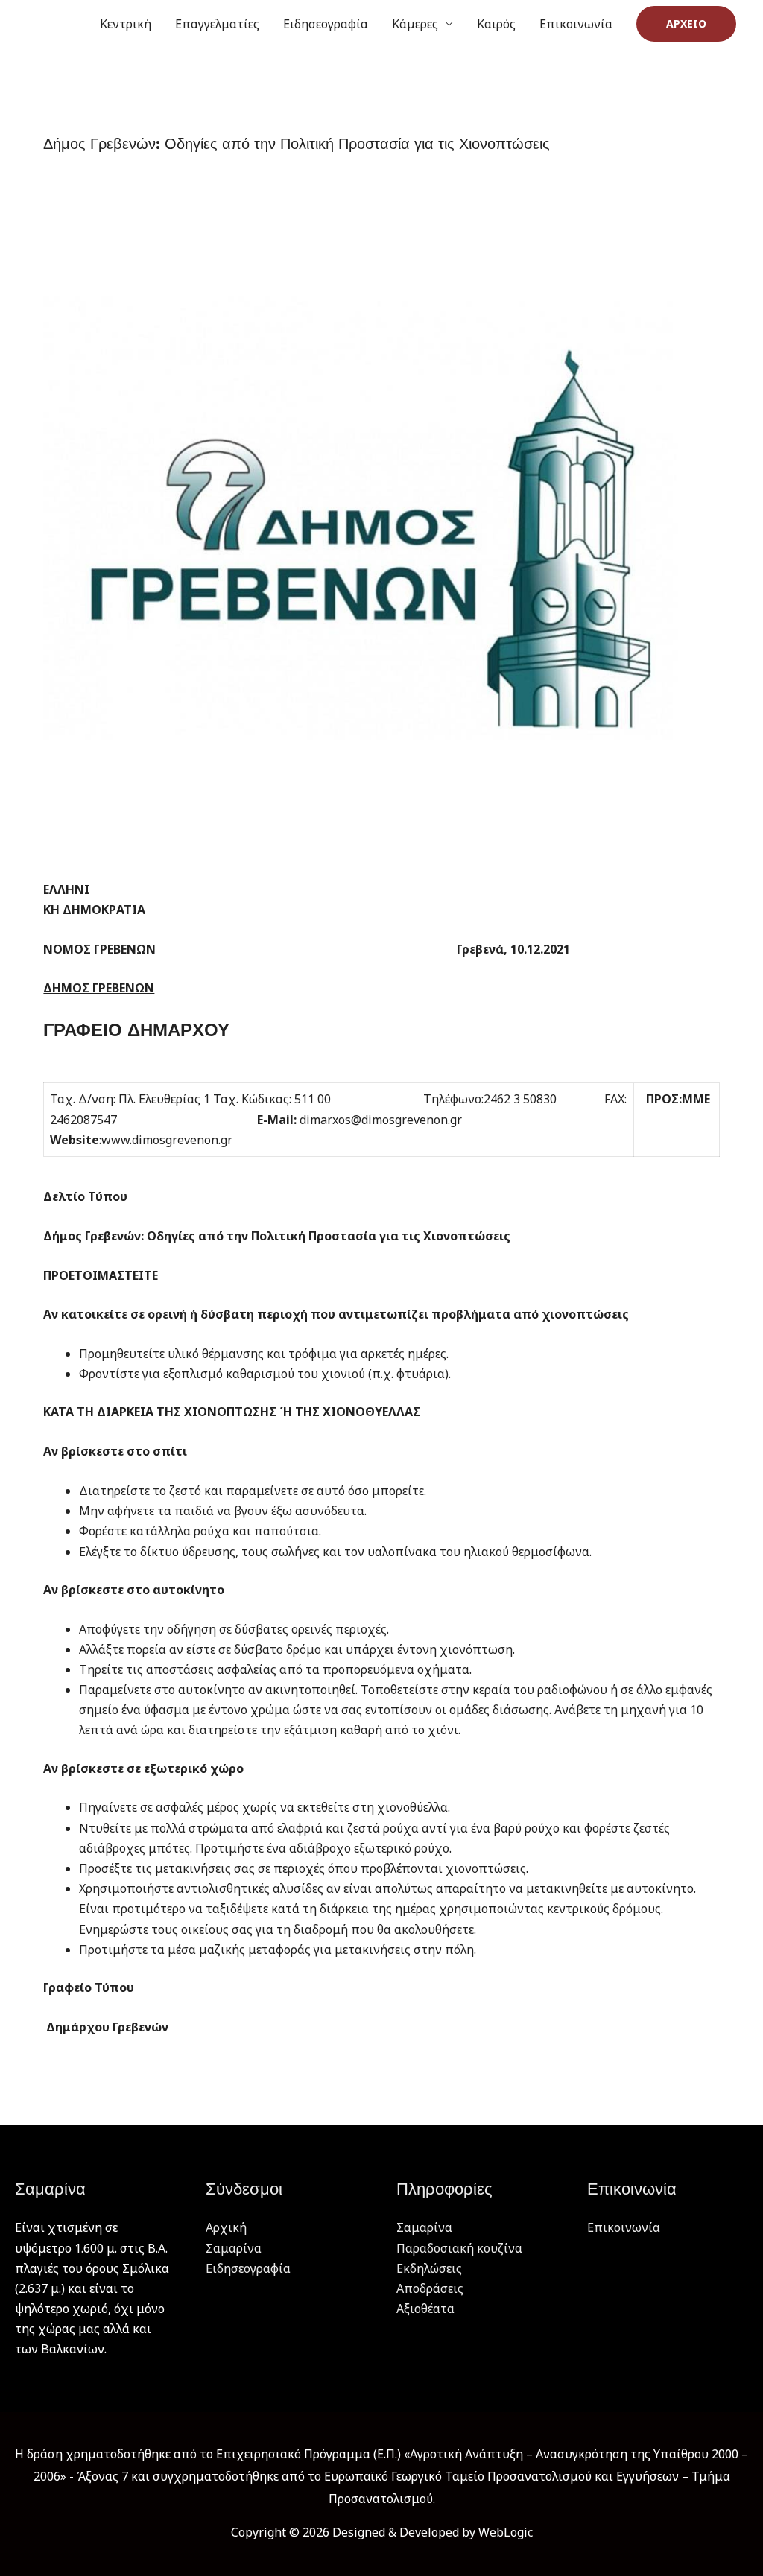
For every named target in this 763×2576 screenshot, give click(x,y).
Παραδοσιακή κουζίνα (459, 2248)
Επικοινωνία (576, 24)
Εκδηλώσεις (429, 2268)
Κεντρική (126, 24)
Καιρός (496, 24)
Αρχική (226, 2227)
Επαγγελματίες (217, 24)
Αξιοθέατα (425, 2309)
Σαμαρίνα (234, 2248)
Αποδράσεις (430, 2288)
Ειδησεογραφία (326, 24)
